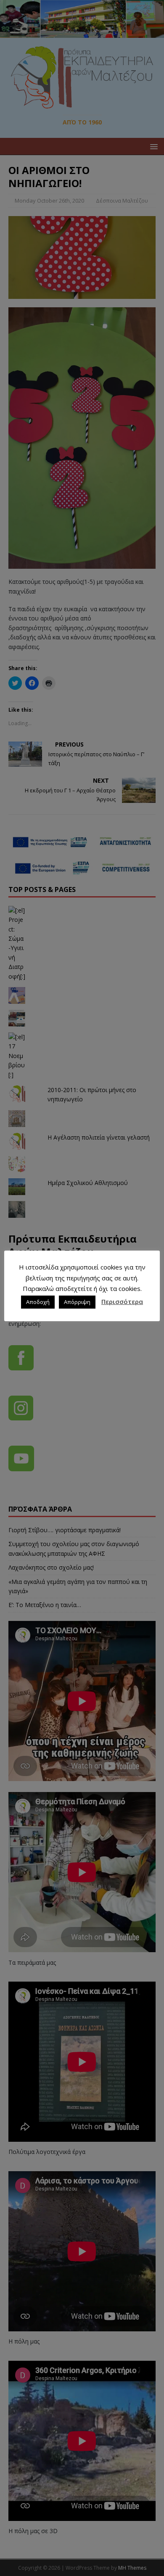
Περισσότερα (122, 1301)
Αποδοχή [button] (38, 1302)
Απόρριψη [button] (77, 1302)
